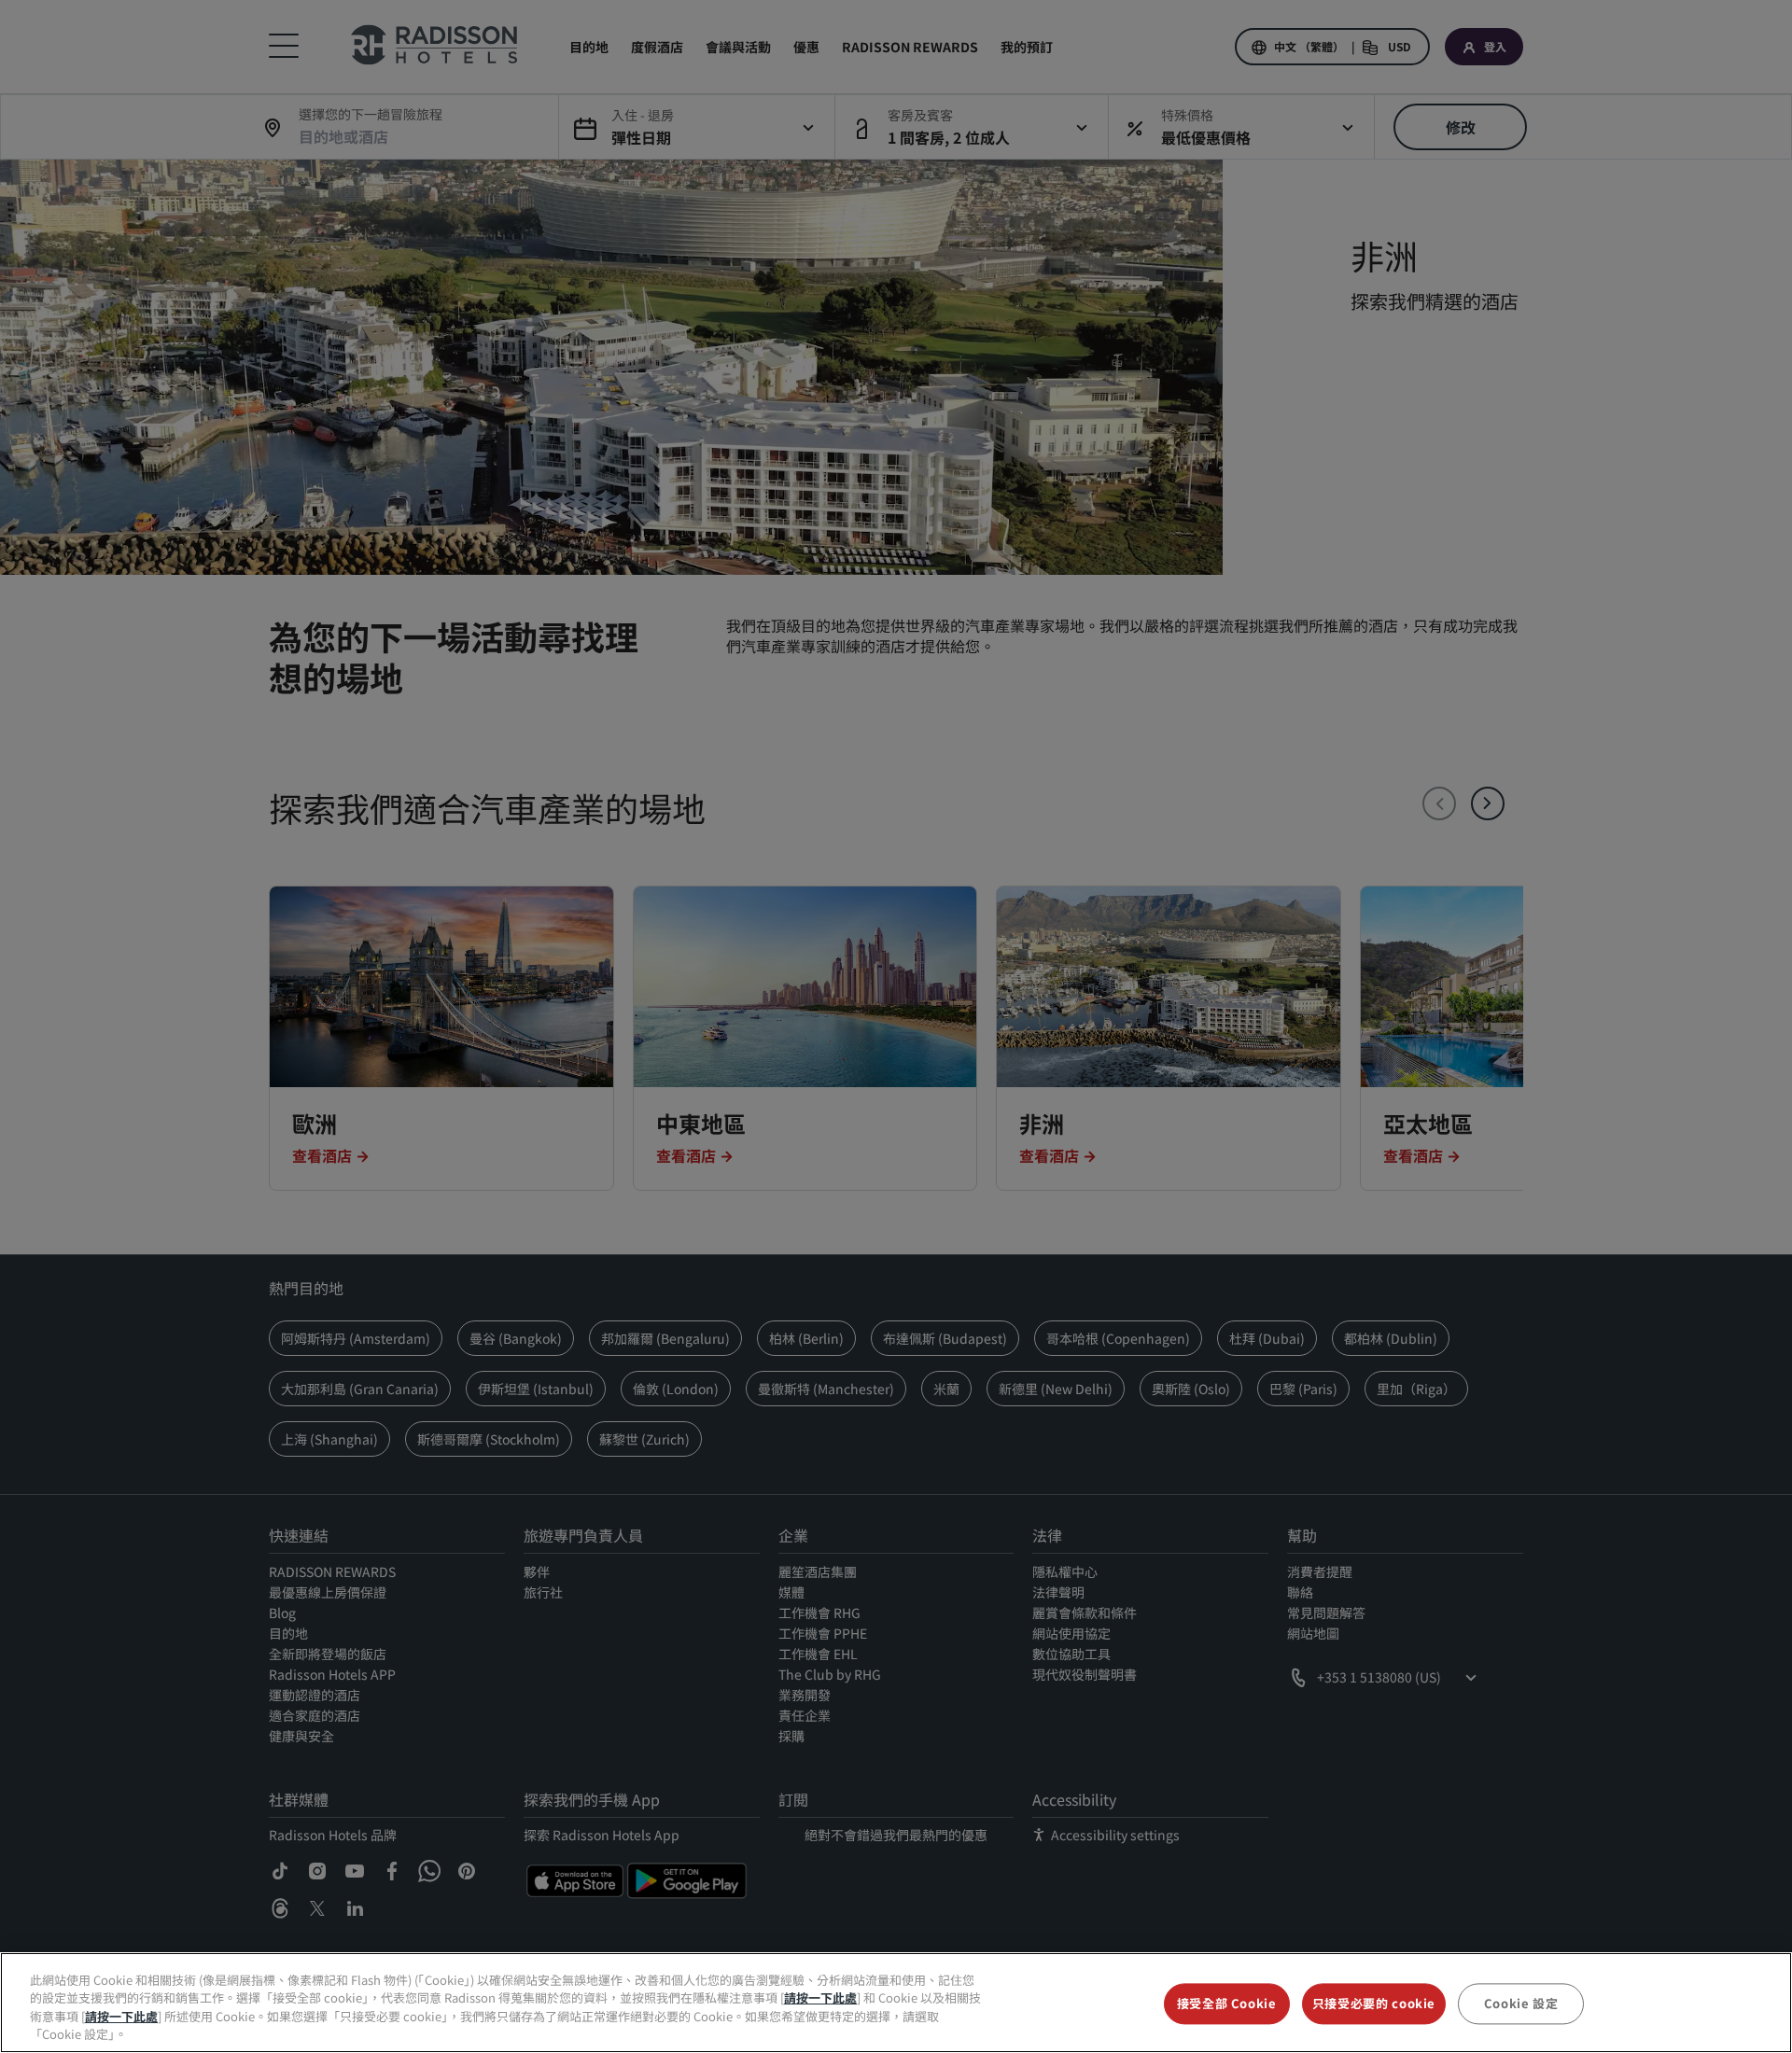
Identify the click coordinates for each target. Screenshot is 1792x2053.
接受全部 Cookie (1227, 2003)
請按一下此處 (820, 1997)
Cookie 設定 (1521, 2003)
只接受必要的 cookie (1374, 2003)
